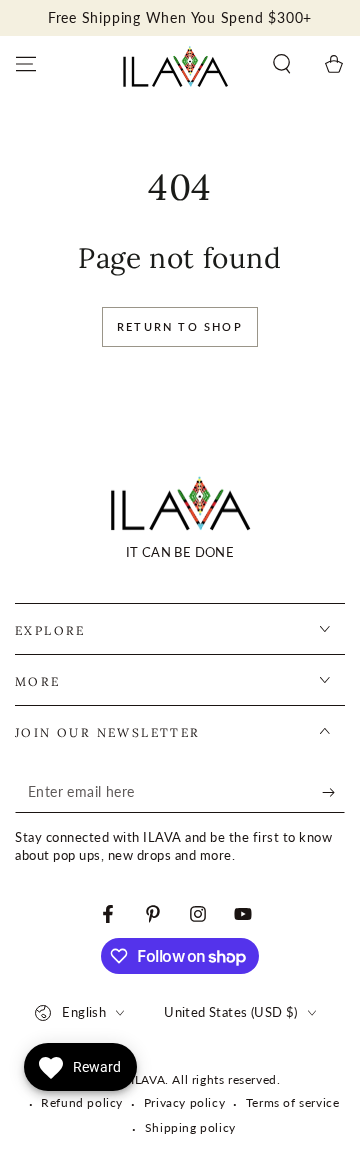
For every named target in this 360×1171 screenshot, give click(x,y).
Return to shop (180, 326)
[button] (282, 64)
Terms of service (293, 1102)
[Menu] (26, 64)
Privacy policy (184, 1102)
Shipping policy (190, 1127)
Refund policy (82, 1102)
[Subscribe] (333, 793)
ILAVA (148, 1079)
